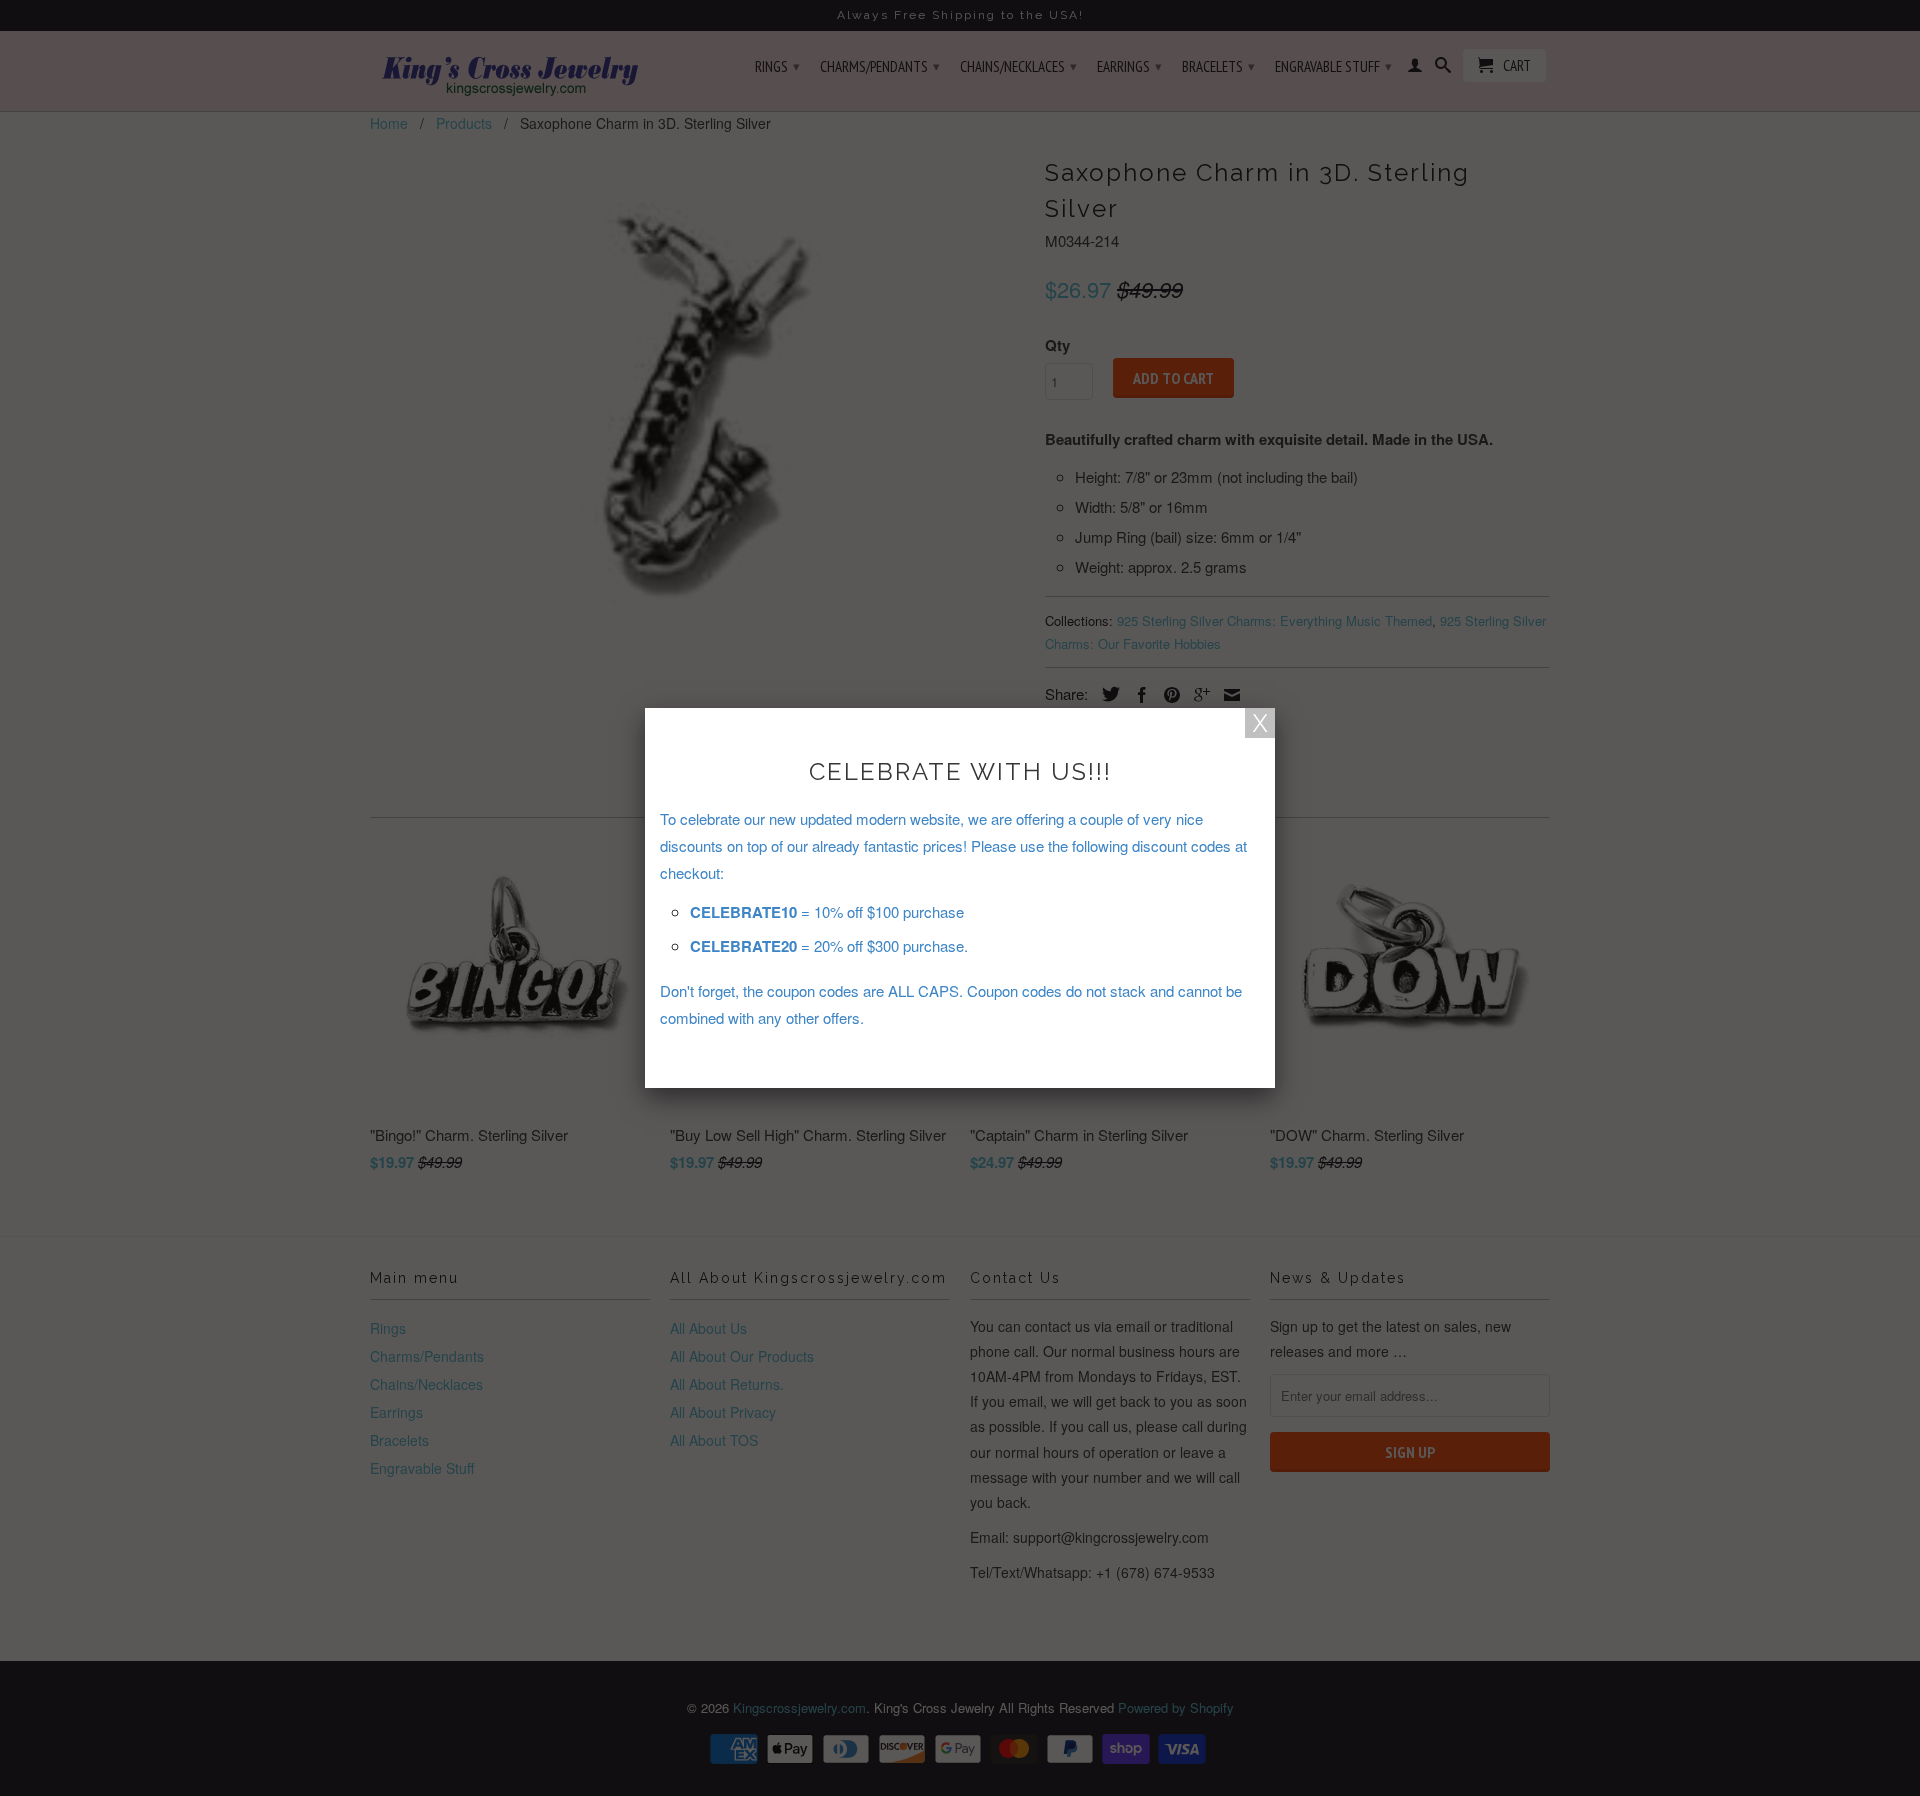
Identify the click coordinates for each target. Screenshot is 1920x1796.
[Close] (1260, 723)
